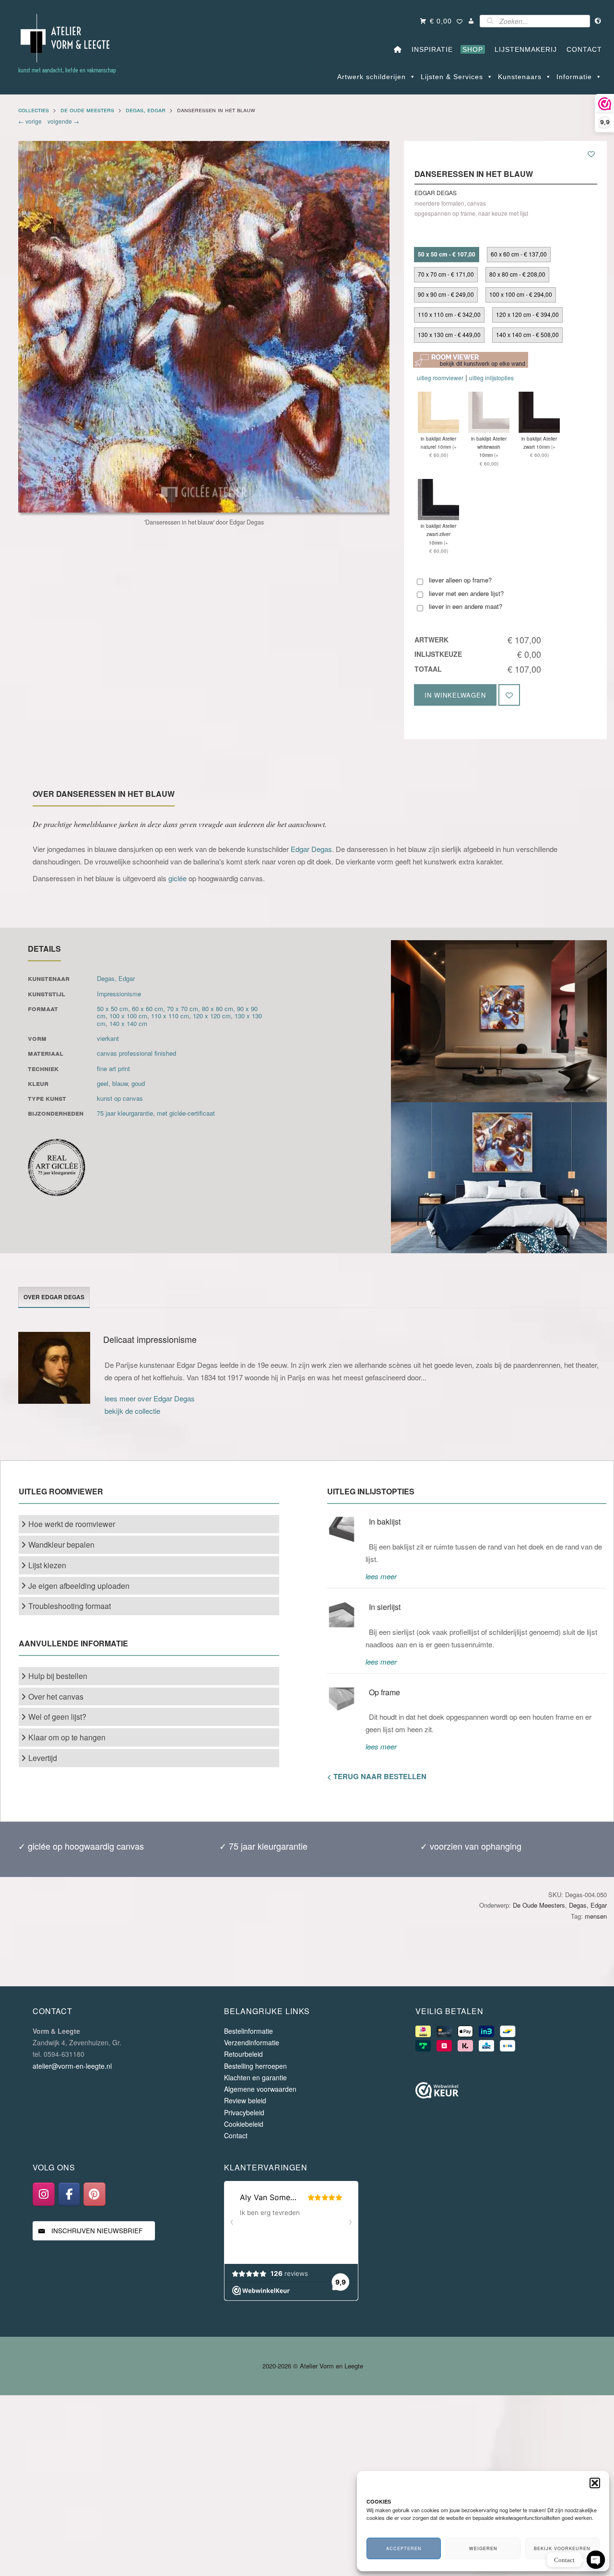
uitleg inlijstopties (491, 378)
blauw (120, 1083)
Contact (236, 2135)
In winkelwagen (455, 695)
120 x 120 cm (212, 1016)
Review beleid (245, 2100)
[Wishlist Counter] (460, 22)
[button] (595, 2483)
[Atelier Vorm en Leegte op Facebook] (69, 2194)
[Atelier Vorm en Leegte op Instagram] (44, 2194)
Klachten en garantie (255, 2077)
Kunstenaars (520, 77)
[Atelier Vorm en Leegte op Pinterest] (94, 2194)
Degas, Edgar (146, 110)
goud (138, 1083)
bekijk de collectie (132, 1411)
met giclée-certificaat (186, 1113)
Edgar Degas (311, 849)
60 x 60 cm (148, 1008)
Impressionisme (119, 994)
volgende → (62, 121)
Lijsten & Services (452, 77)
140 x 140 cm (128, 1023)
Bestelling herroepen (255, 2066)
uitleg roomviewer (440, 378)
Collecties (34, 110)
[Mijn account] (471, 21)
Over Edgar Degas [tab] (54, 1297)
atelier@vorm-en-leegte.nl (72, 2066)
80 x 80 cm (218, 1008)
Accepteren (404, 2548)
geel (103, 1083)
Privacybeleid (244, 2112)
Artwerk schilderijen (372, 77)
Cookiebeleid (244, 2124)
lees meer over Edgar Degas (150, 1398)
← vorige (31, 121)
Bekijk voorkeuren (562, 2548)
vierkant (108, 1038)
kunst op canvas (120, 1098)
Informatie (574, 77)
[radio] (447, 255)
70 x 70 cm (183, 1008)
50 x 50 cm (112, 1008)
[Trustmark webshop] (437, 2092)
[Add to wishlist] (591, 154)
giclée (177, 878)
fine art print (113, 1068)
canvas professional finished (136, 1053)
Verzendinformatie (252, 2042)
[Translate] (598, 21)
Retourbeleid (243, 2054)
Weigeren (483, 2548)
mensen (596, 1916)
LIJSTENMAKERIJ (523, 49)
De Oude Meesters (87, 110)
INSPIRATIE (430, 49)
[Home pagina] (398, 49)
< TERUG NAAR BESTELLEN (377, 1776)
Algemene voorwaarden (260, 2089)
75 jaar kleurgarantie (125, 1113)
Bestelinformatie (248, 2031)
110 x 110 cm (170, 1016)
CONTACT (582, 49)
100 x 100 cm (128, 1016)
